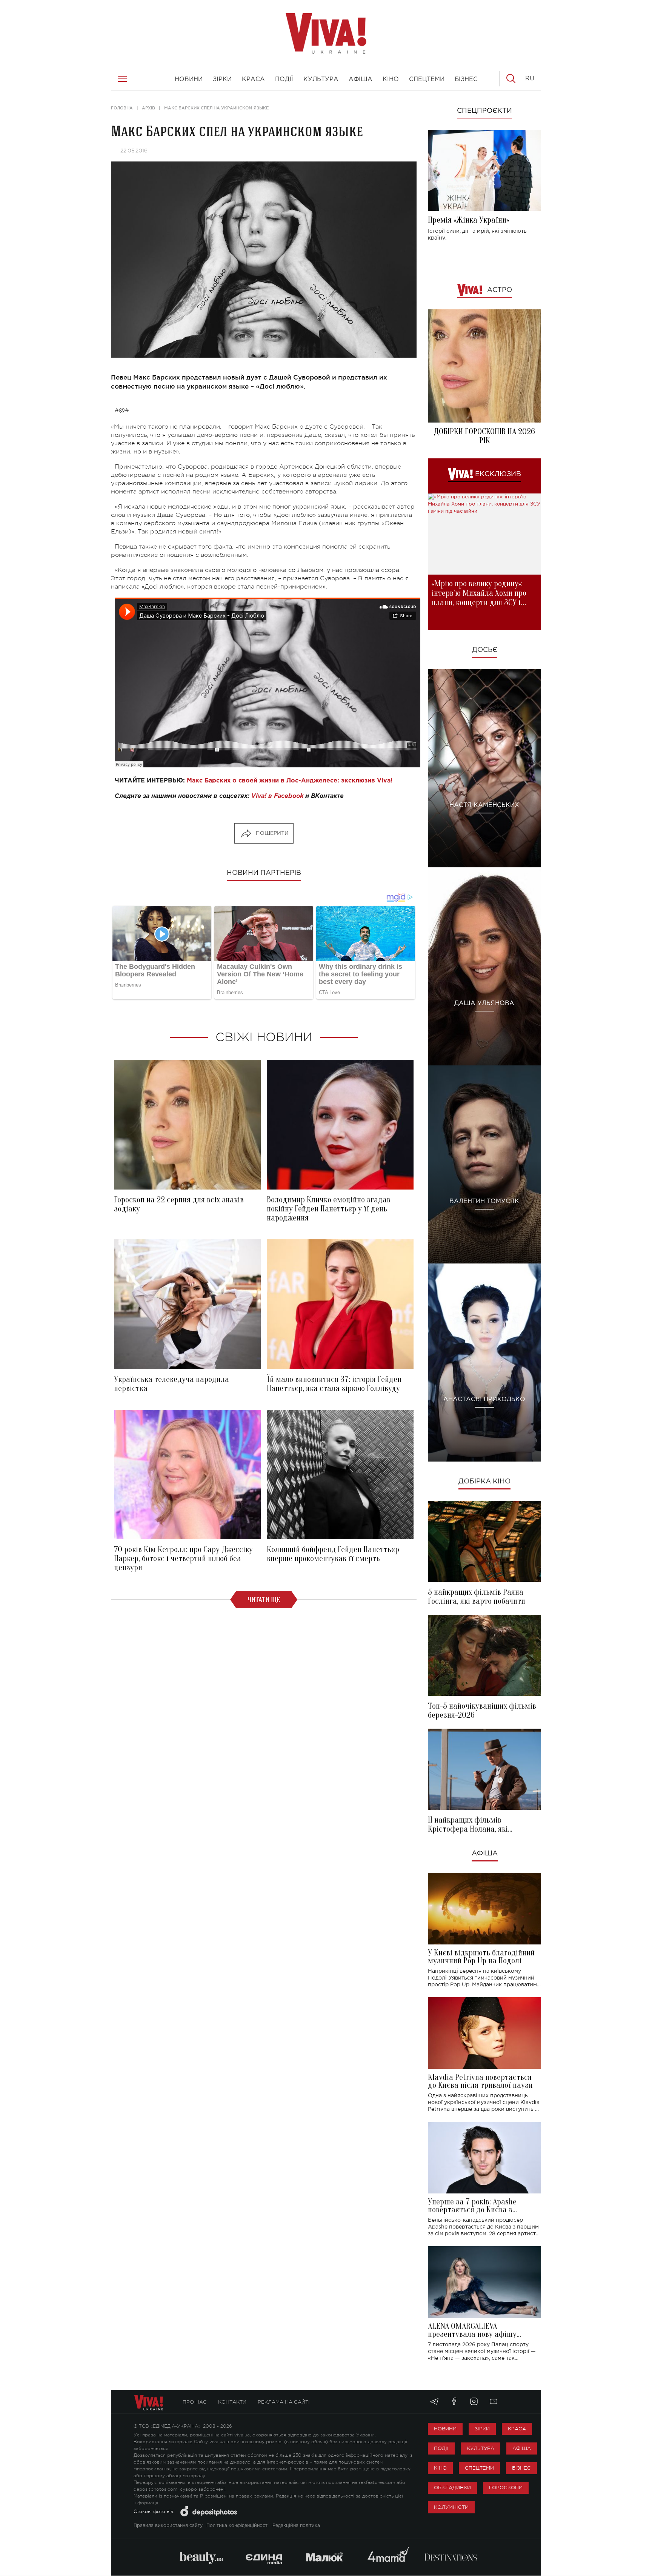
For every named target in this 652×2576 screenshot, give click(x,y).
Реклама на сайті (284, 2402)
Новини (445, 2429)
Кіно (440, 2468)
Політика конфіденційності (238, 2526)
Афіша (485, 1854)
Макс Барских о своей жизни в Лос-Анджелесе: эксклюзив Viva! (290, 781)
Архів (148, 108)
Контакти (232, 2402)
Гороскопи (506, 2488)
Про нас (195, 2402)
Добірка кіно (484, 1482)
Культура (481, 2448)
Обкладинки (452, 2488)
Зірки (482, 2429)
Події (441, 2448)
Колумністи (451, 2507)
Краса (517, 2429)
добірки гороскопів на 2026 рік (484, 436)
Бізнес (521, 2468)
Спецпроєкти (484, 111)
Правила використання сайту (168, 2526)
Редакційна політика (296, 2526)
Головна (122, 108)
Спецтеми (479, 2468)
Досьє (485, 650)
